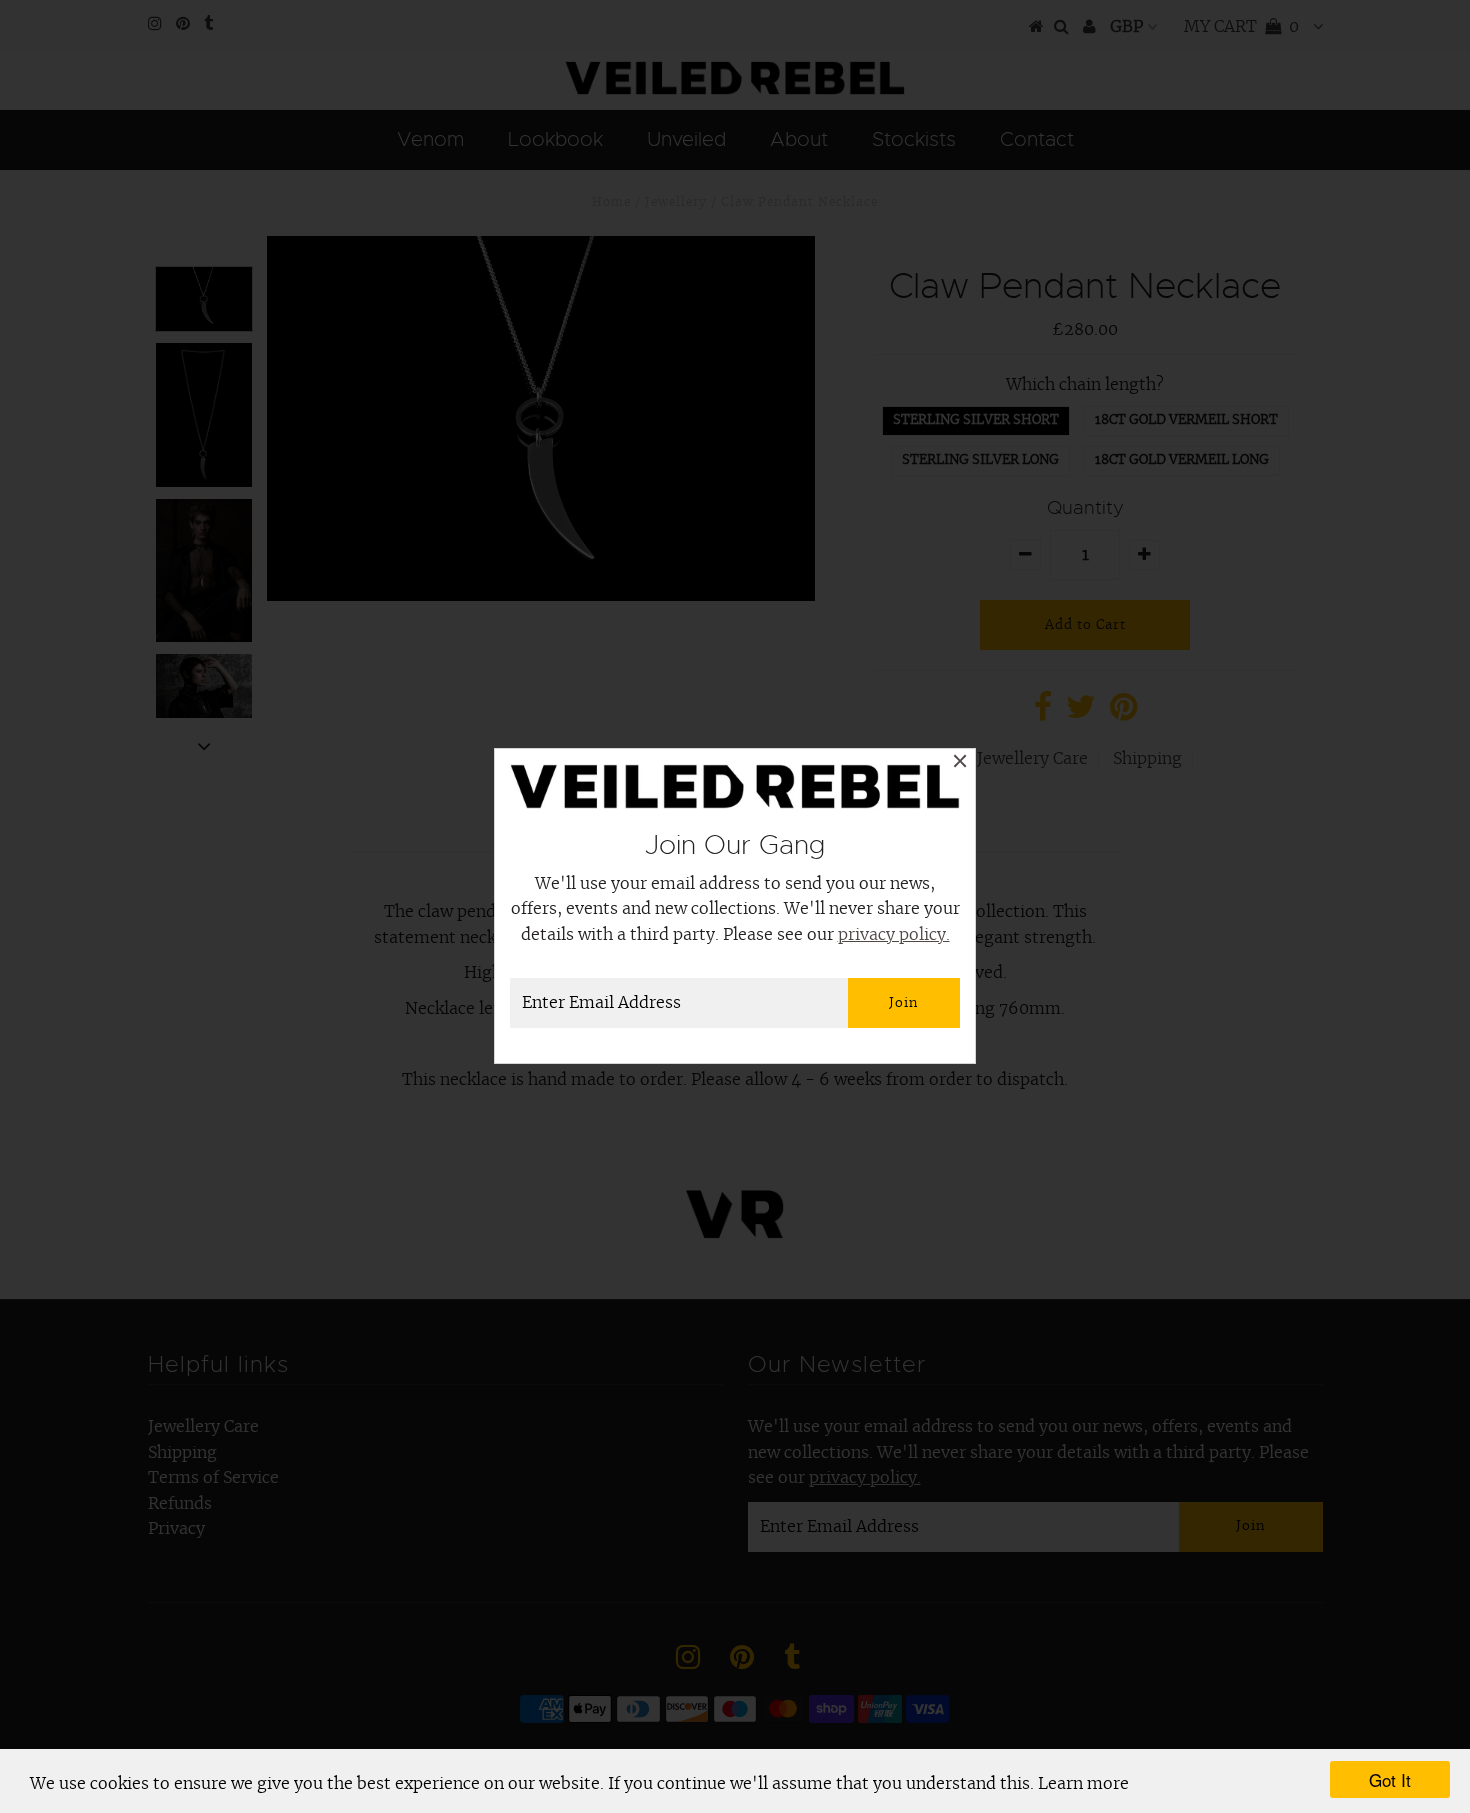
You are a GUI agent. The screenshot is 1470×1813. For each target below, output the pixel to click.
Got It (1390, 1779)
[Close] (960, 764)
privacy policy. (894, 935)
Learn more (1083, 1784)
